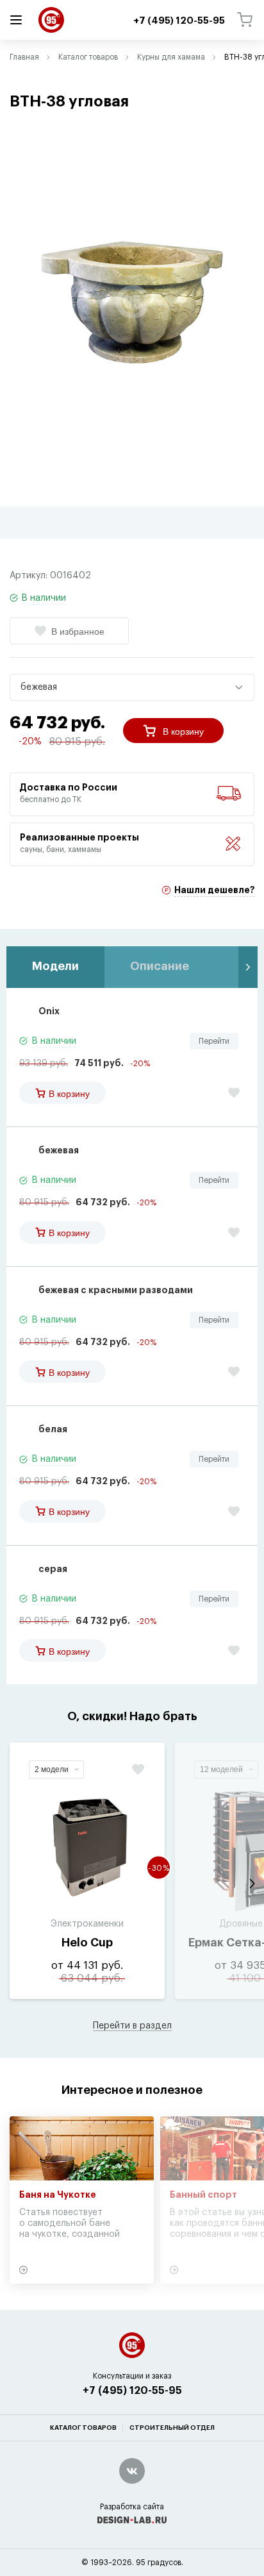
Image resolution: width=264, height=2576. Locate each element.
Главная (24, 57)
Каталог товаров (88, 57)
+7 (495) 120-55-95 (132, 2391)
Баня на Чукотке (58, 2195)
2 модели (52, 1769)
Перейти (214, 1041)
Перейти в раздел (132, 2026)
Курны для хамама (171, 57)
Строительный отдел (172, 2428)
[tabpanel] (132, 302)
